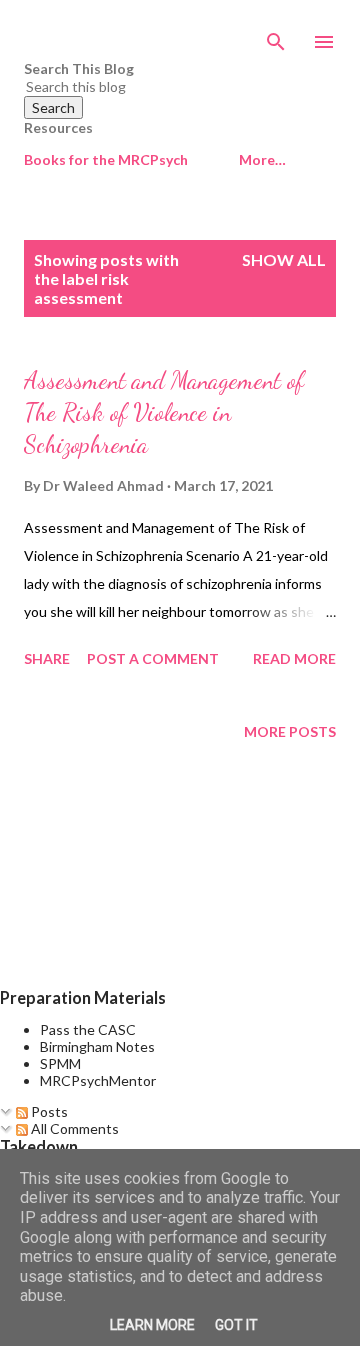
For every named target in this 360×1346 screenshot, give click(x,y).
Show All (284, 259)
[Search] (276, 36)
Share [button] (47, 658)
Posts (48, 1111)
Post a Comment (153, 658)
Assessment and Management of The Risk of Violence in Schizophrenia (164, 412)
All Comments (73, 1128)
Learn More (152, 1325)
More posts (290, 731)
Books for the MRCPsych (106, 159)
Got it (236, 1325)
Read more (294, 658)
